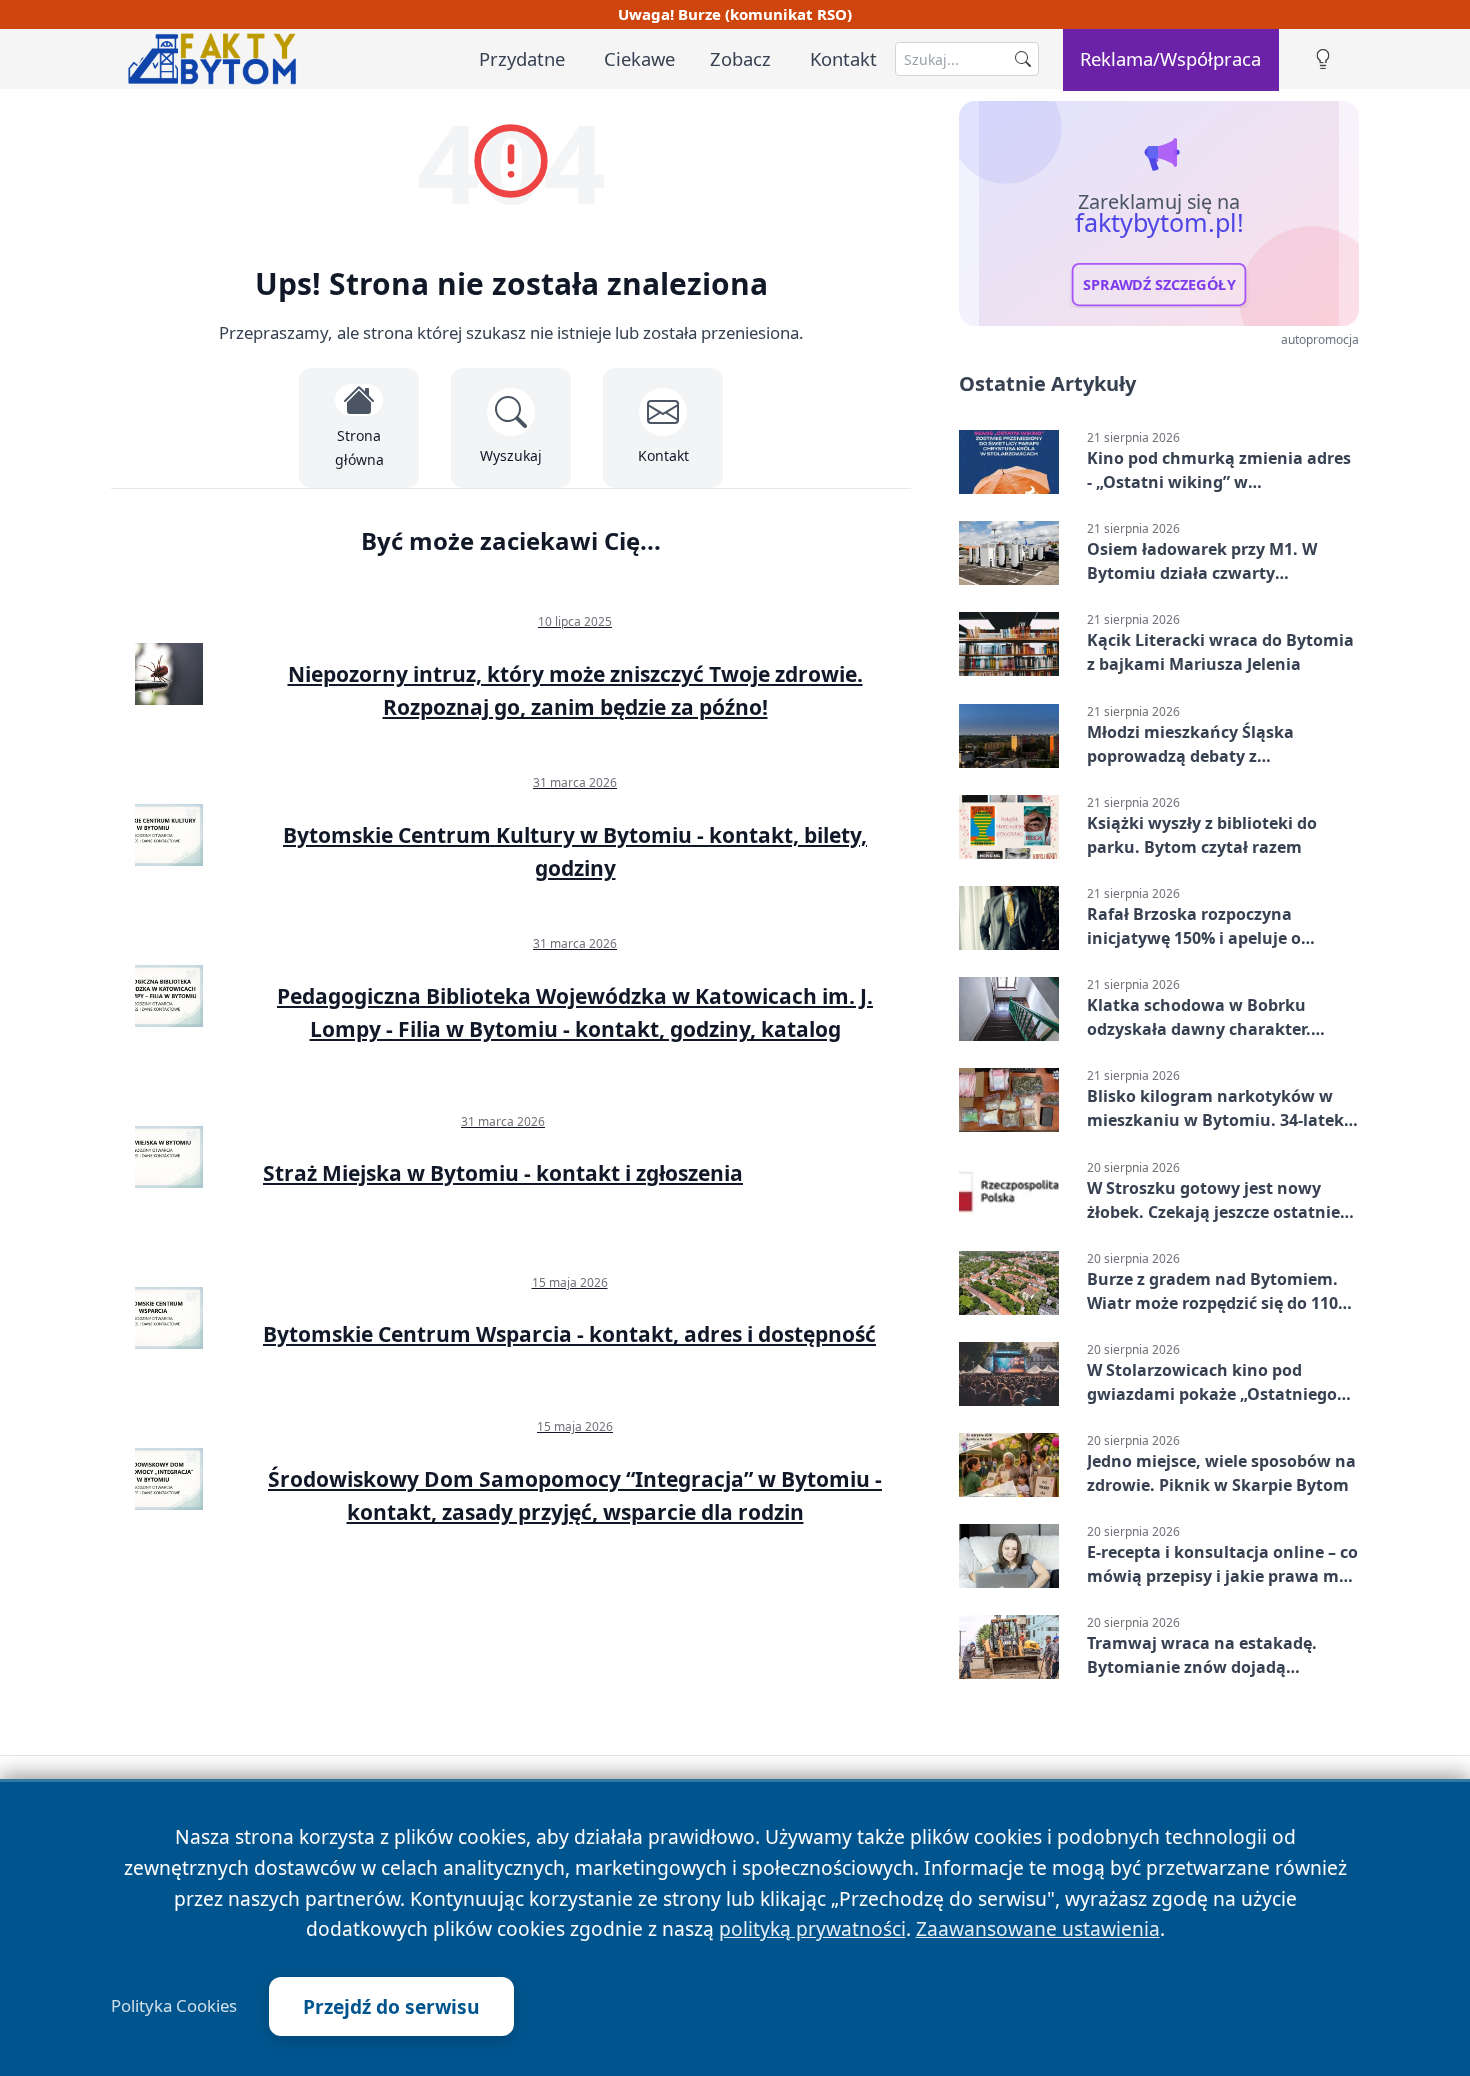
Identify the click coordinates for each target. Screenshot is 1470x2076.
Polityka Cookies (174, 2006)
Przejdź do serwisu (391, 2006)
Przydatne (522, 58)
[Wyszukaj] (1023, 59)
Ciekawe (639, 58)
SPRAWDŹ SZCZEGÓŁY (1159, 285)
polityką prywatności (812, 1928)
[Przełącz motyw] (1323, 59)
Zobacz (740, 58)
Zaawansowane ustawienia (1038, 1928)
